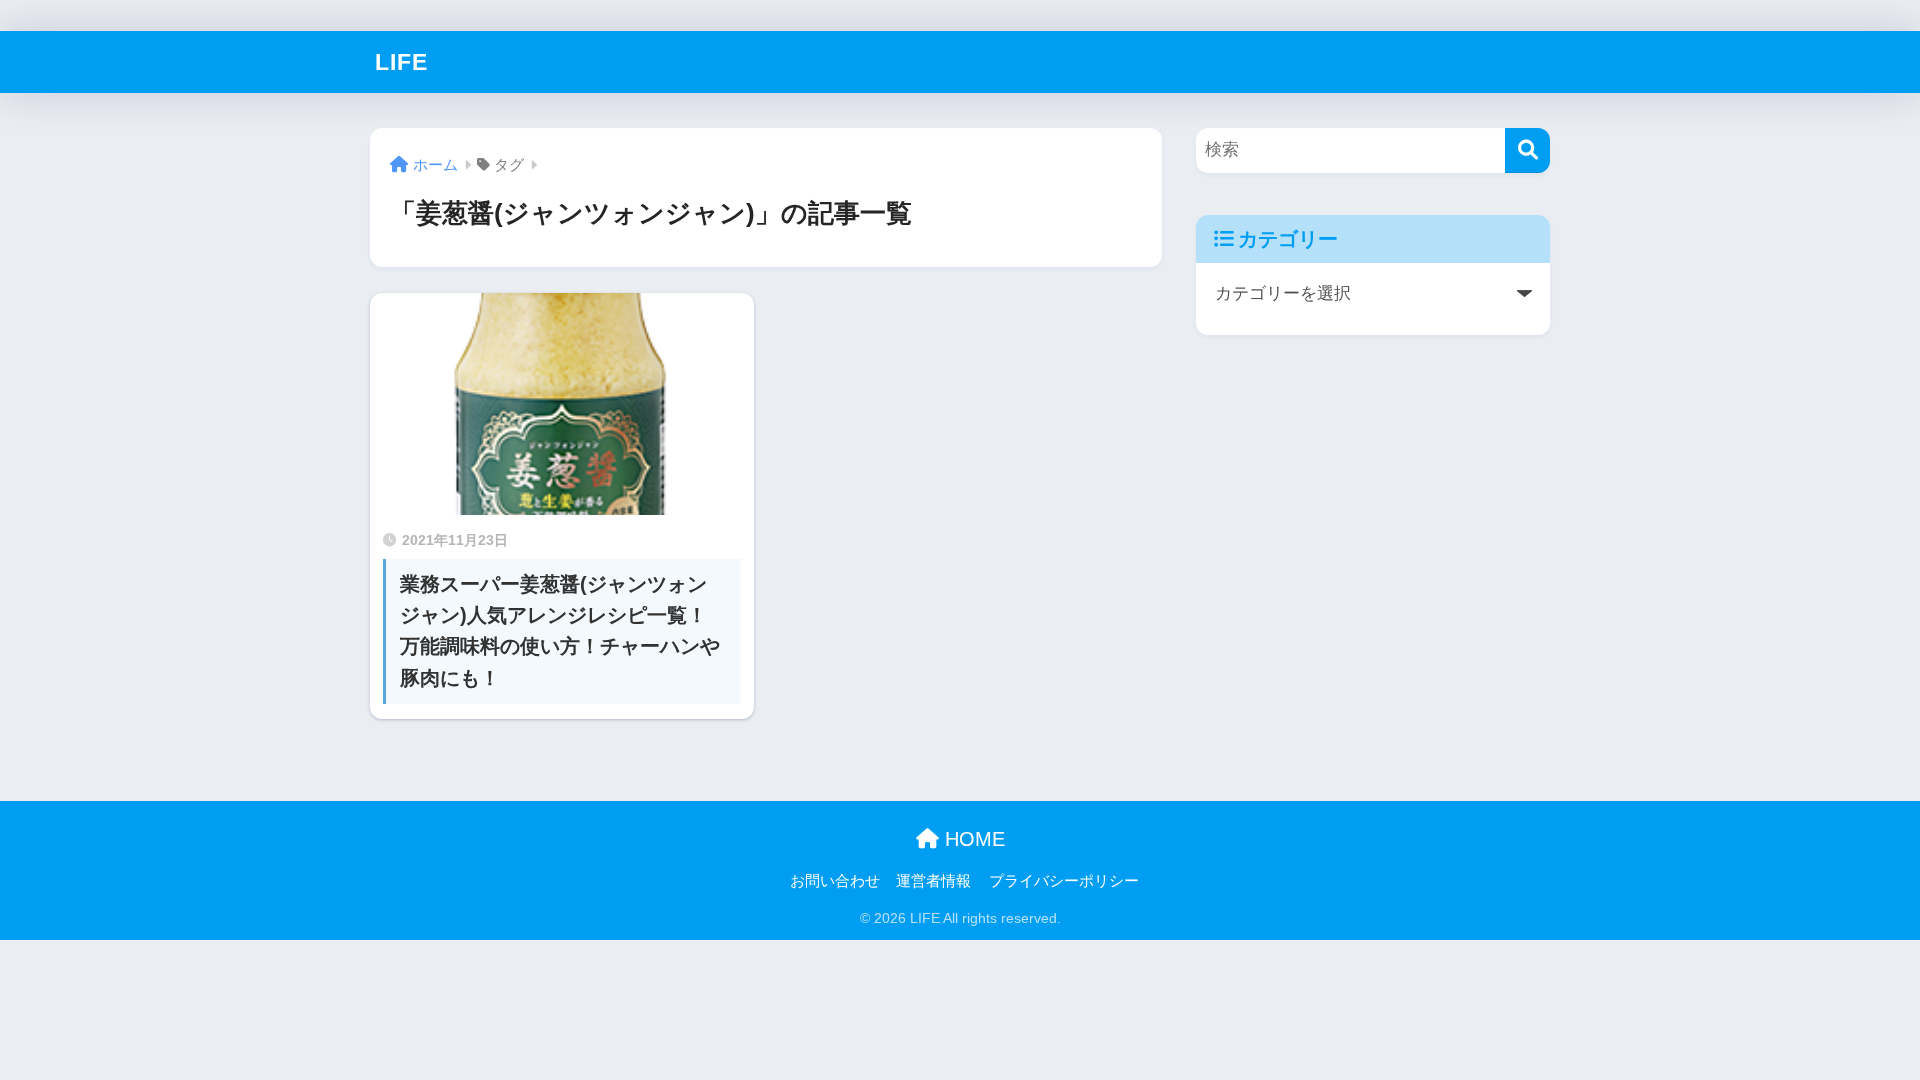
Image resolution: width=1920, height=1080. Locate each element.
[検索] (1527, 150)
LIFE (401, 62)
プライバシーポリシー (1064, 881)
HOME (972, 839)
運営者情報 (933, 881)
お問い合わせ (835, 881)
